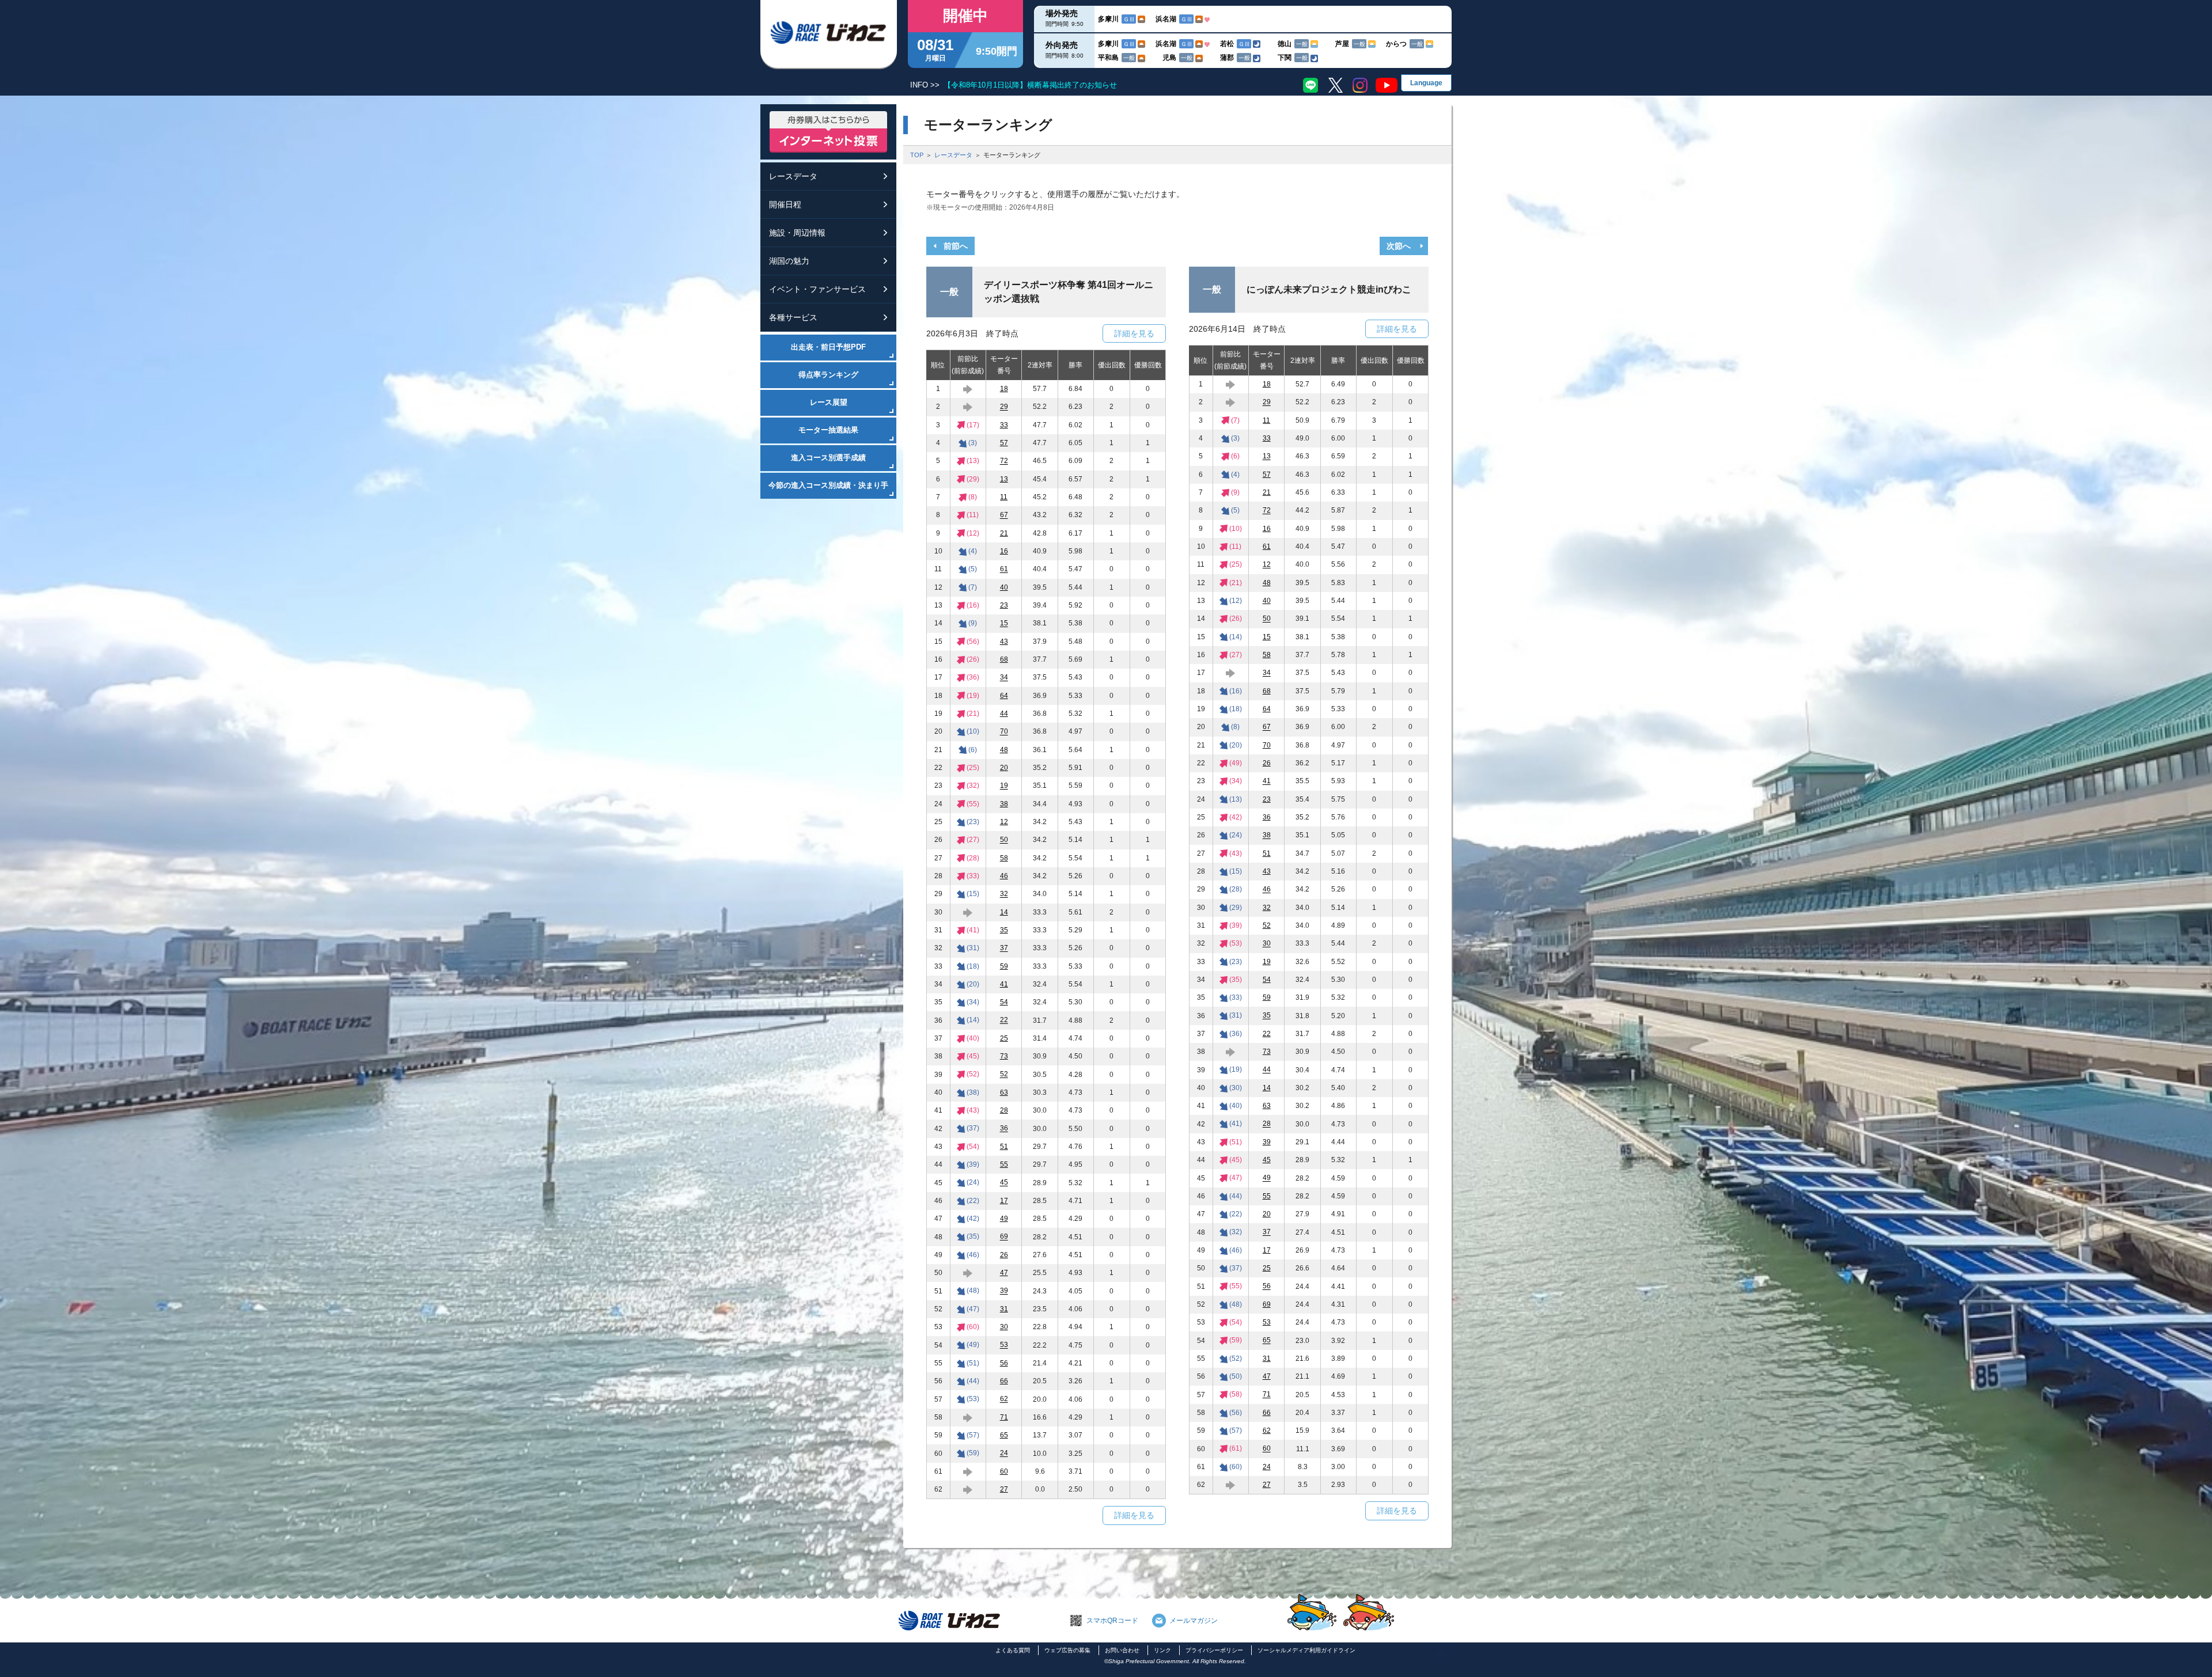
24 (1004, 1454)
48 (1004, 750)
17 (1004, 1201)
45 (1004, 1183)
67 (1004, 515)
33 (1004, 425)
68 (1004, 659)
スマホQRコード (1112, 1621)
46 (1004, 876)
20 (1004, 768)
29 (1004, 407)
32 (1004, 894)
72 (1004, 461)
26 (1004, 1255)
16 (1004, 551)
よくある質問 (1013, 1650)
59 (1004, 966)
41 (1004, 984)
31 (1004, 1309)
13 (1004, 479)
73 (1004, 1056)
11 (1004, 497)
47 (1004, 1273)
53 (1004, 1345)
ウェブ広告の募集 (1067, 1650)
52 (1004, 1075)
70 (1004, 732)
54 (1004, 1002)
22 (1004, 1020)
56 (1004, 1363)
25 (1004, 1038)
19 (1004, 786)
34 (1004, 678)
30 (1004, 1327)
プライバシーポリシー (1214, 1650)
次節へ (1399, 246)
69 (1004, 1237)
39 (1004, 1291)
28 (1004, 1110)
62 (1004, 1399)
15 (1004, 624)
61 (1004, 570)
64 (1004, 696)
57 (1004, 443)
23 (1004, 605)
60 (1004, 1471)
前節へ (956, 246)
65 (1004, 1435)
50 (1004, 840)
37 (1004, 948)
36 (1004, 1129)
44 (1004, 714)
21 (1004, 533)
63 (1004, 1092)
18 (1004, 389)
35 (1004, 930)
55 (1004, 1164)
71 (1004, 1417)
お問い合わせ (1122, 1650)
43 (1004, 642)
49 (1004, 1219)
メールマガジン (1194, 1621)
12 (1004, 822)
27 (1004, 1489)
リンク (1162, 1650)
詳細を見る (1134, 333)
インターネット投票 (828, 132)
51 (1004, 1147)
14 (1004, 912)
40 (1004, 587)
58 (1004, 858)
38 (1004, 804)
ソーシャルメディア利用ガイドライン (1306, 1650)
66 (1004, 1381)
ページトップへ (1440, 1654)
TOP (917, 155)
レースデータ (953, 155)
